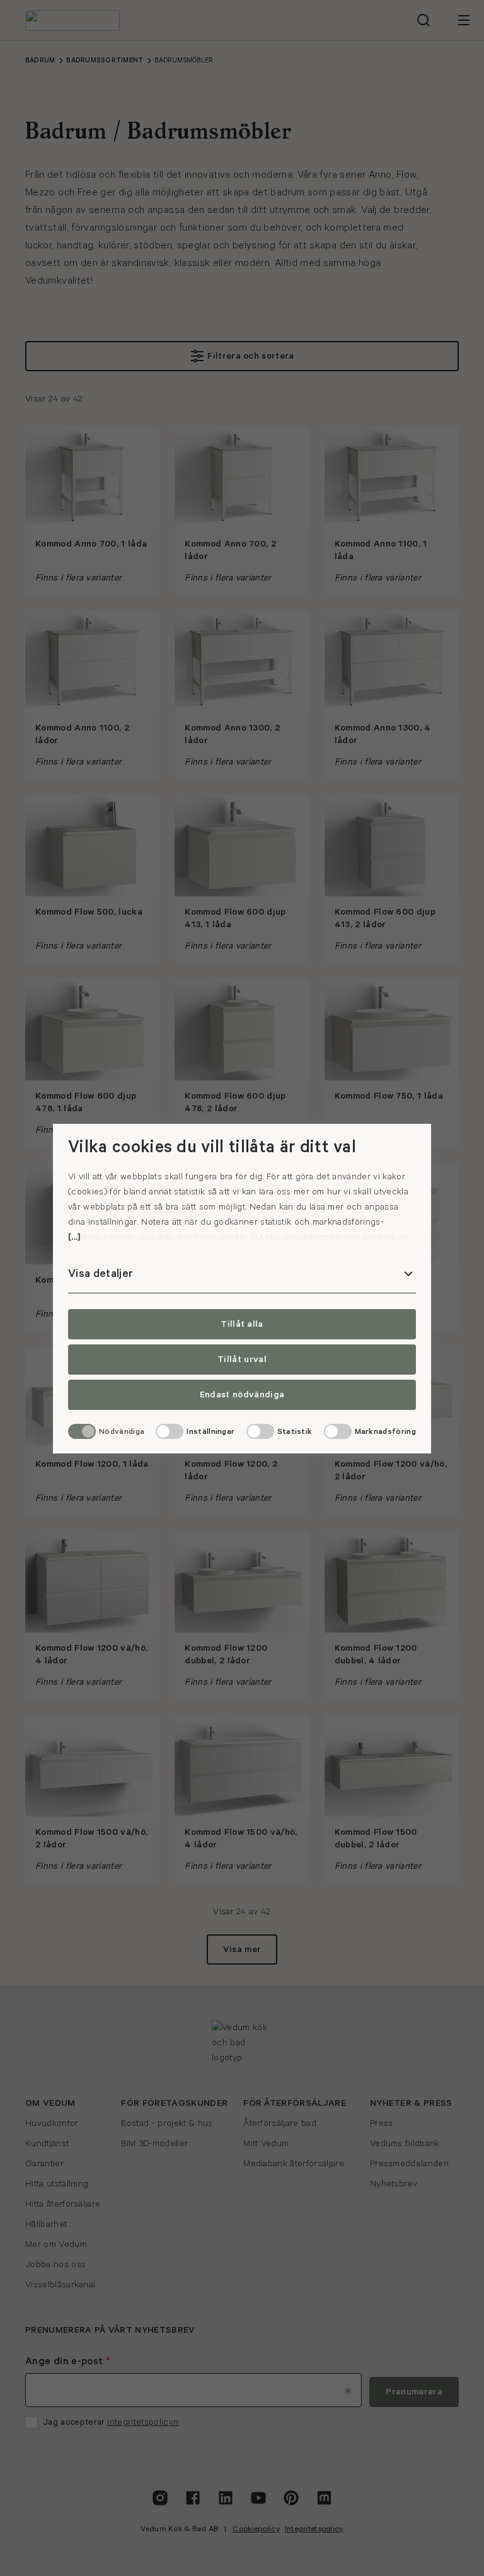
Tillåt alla (242, 1324)
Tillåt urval (242, 1360)
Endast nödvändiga (242, 1395)
